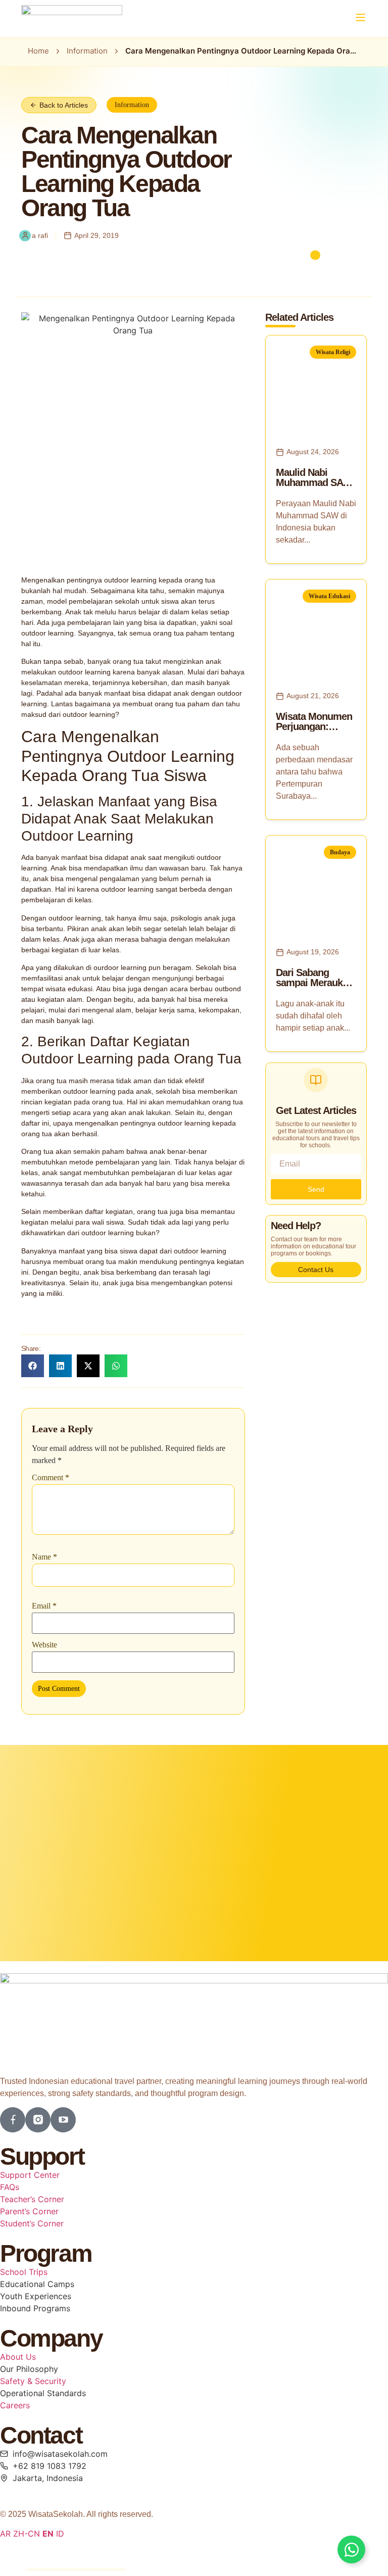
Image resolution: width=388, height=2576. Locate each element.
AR (5, 2534)
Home (38, 51)
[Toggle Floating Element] (351, 2549)
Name (44, 1557)
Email (44, 1606)
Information (87, 51)
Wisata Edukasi (329, 596)
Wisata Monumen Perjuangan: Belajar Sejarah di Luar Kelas (314, 732)
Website (44, 1645)
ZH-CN (27, 2534)
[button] (360, 18)
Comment (51, 1478)
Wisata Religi (333, 352)
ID (60, 2534)
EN (48, 2534)
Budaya (340, 852)
